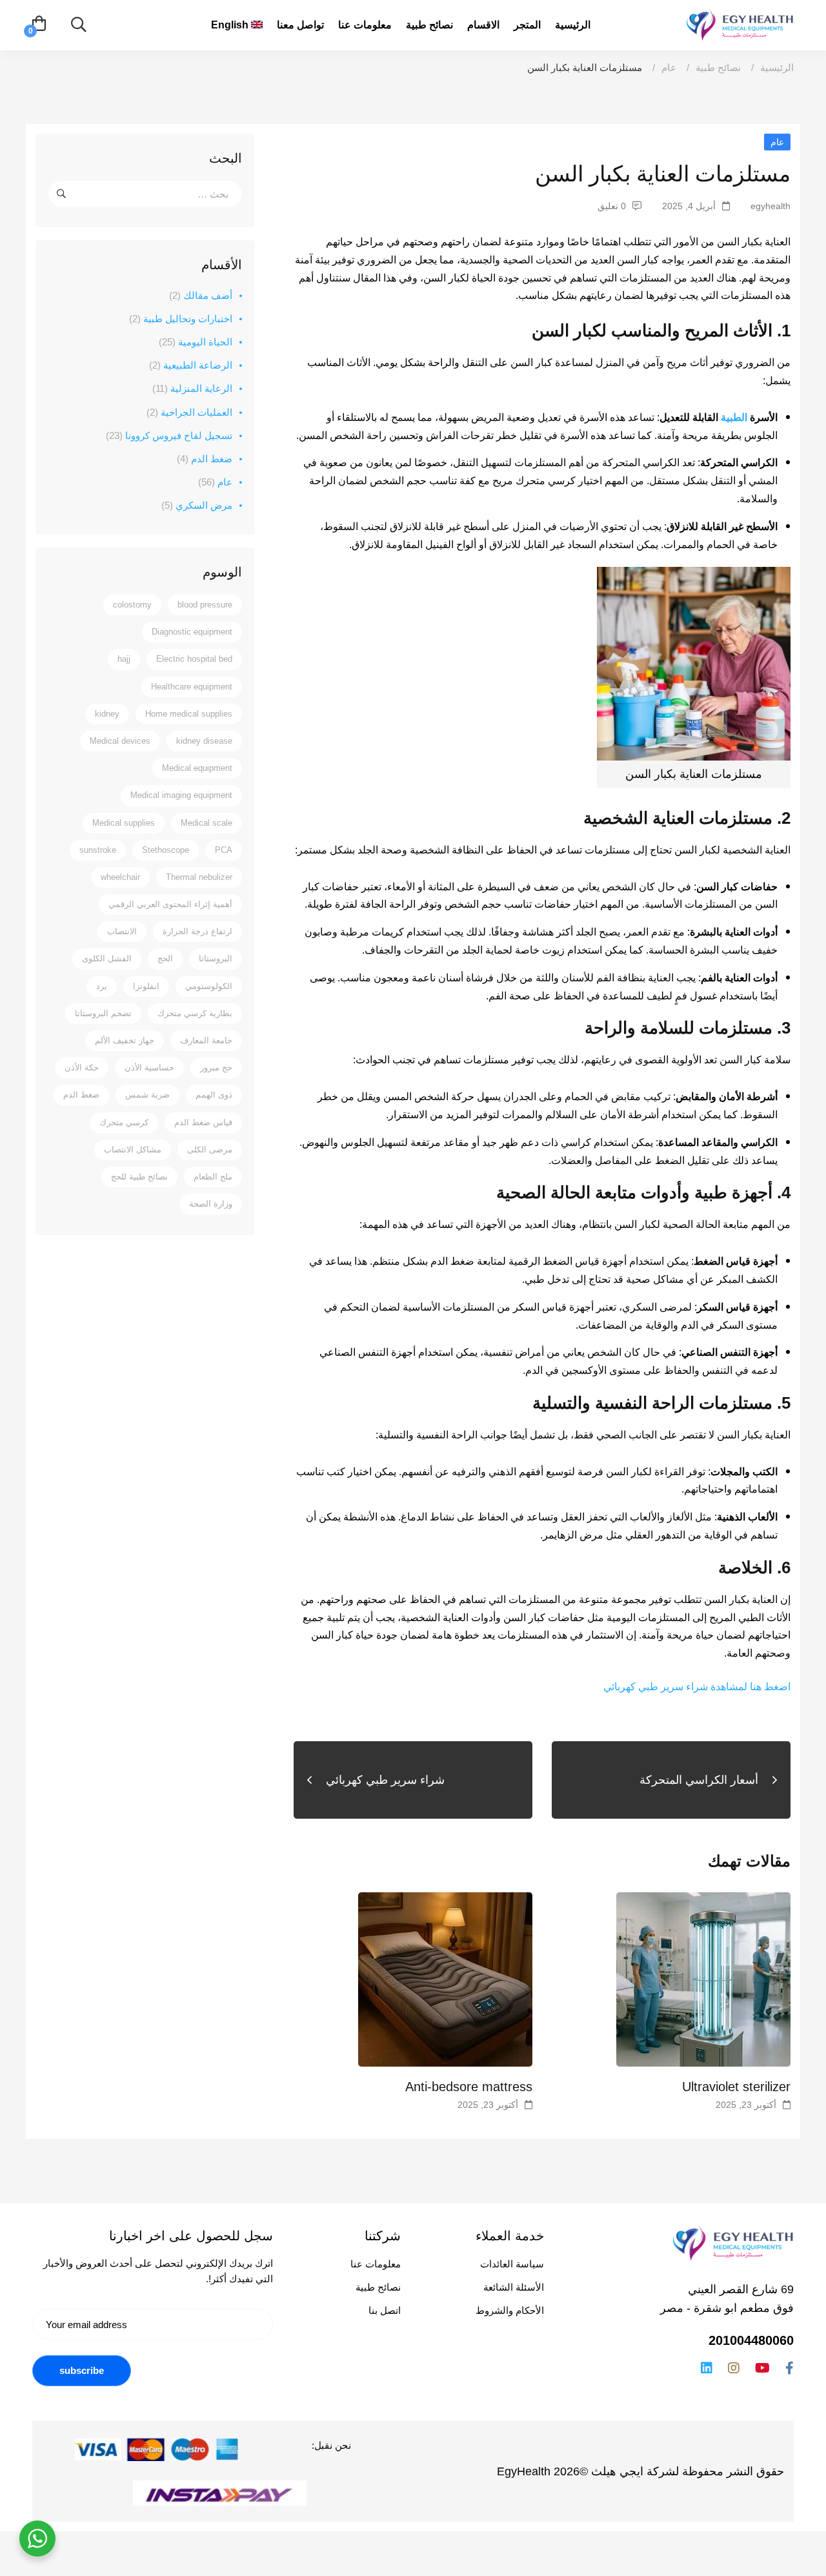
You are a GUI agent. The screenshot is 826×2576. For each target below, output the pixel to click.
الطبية (734, 417)
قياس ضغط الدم (203, 1122)
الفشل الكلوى (107, 958)
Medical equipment (197, 768)
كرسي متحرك (124, 1122)
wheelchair (120, 877)
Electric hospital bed (194, 659)
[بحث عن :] (145, 194)
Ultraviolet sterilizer (736, 2087)
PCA (224, 850)
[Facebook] (790, 2368)
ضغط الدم (205, 459)
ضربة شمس (147, 1095)
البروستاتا (216, 958)
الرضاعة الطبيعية (191, 365)
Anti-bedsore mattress (469, 2087)
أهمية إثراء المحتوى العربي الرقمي (170, 904)
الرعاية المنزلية (192, 388)
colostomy (132, 605)
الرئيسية (777, 67)
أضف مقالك (201, 295)
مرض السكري (197, 505)
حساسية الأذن (149, 1068)
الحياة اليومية (196, 342)
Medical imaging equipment (181, 795)
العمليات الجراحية (189, 412)
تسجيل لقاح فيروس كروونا (169, 435)
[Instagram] (734, 2368)
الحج (165, 958)
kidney (107, 714)
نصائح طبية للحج (139, 1177)
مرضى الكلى (210, 1150)
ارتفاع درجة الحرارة (197, 931)
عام (669, 67)
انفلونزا (146, 986)
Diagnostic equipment (192, 632)
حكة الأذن (82, 1068)
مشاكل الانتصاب (133, 1150)
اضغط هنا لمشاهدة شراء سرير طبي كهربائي (697, 1687)
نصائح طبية (718, 67)
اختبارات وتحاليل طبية (181, 319)
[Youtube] (762, 2368)
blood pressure (205, 605)
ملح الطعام (213, 1177)
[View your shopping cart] (39, 25)
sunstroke (98, 850)
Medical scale (206, 823)
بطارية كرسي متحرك (195, 1013)
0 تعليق (612, 206)
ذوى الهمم (214, 1095)
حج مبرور (216, 1068)
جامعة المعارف (206, 1040)
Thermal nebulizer (199, 877)
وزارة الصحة (211, 1204)
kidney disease (204, 741)
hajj (124, 659)
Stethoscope (166, 850)
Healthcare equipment (192, 687)
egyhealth (771, 206)
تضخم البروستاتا (103, 1013)
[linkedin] (707, 2368)
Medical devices (120, 741)
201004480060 (751, 2340)
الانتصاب (122, 931)
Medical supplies (124, 823)
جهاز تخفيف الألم (125, 1040)
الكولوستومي (209, 986)
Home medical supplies (189, 714)
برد (102, 986)
